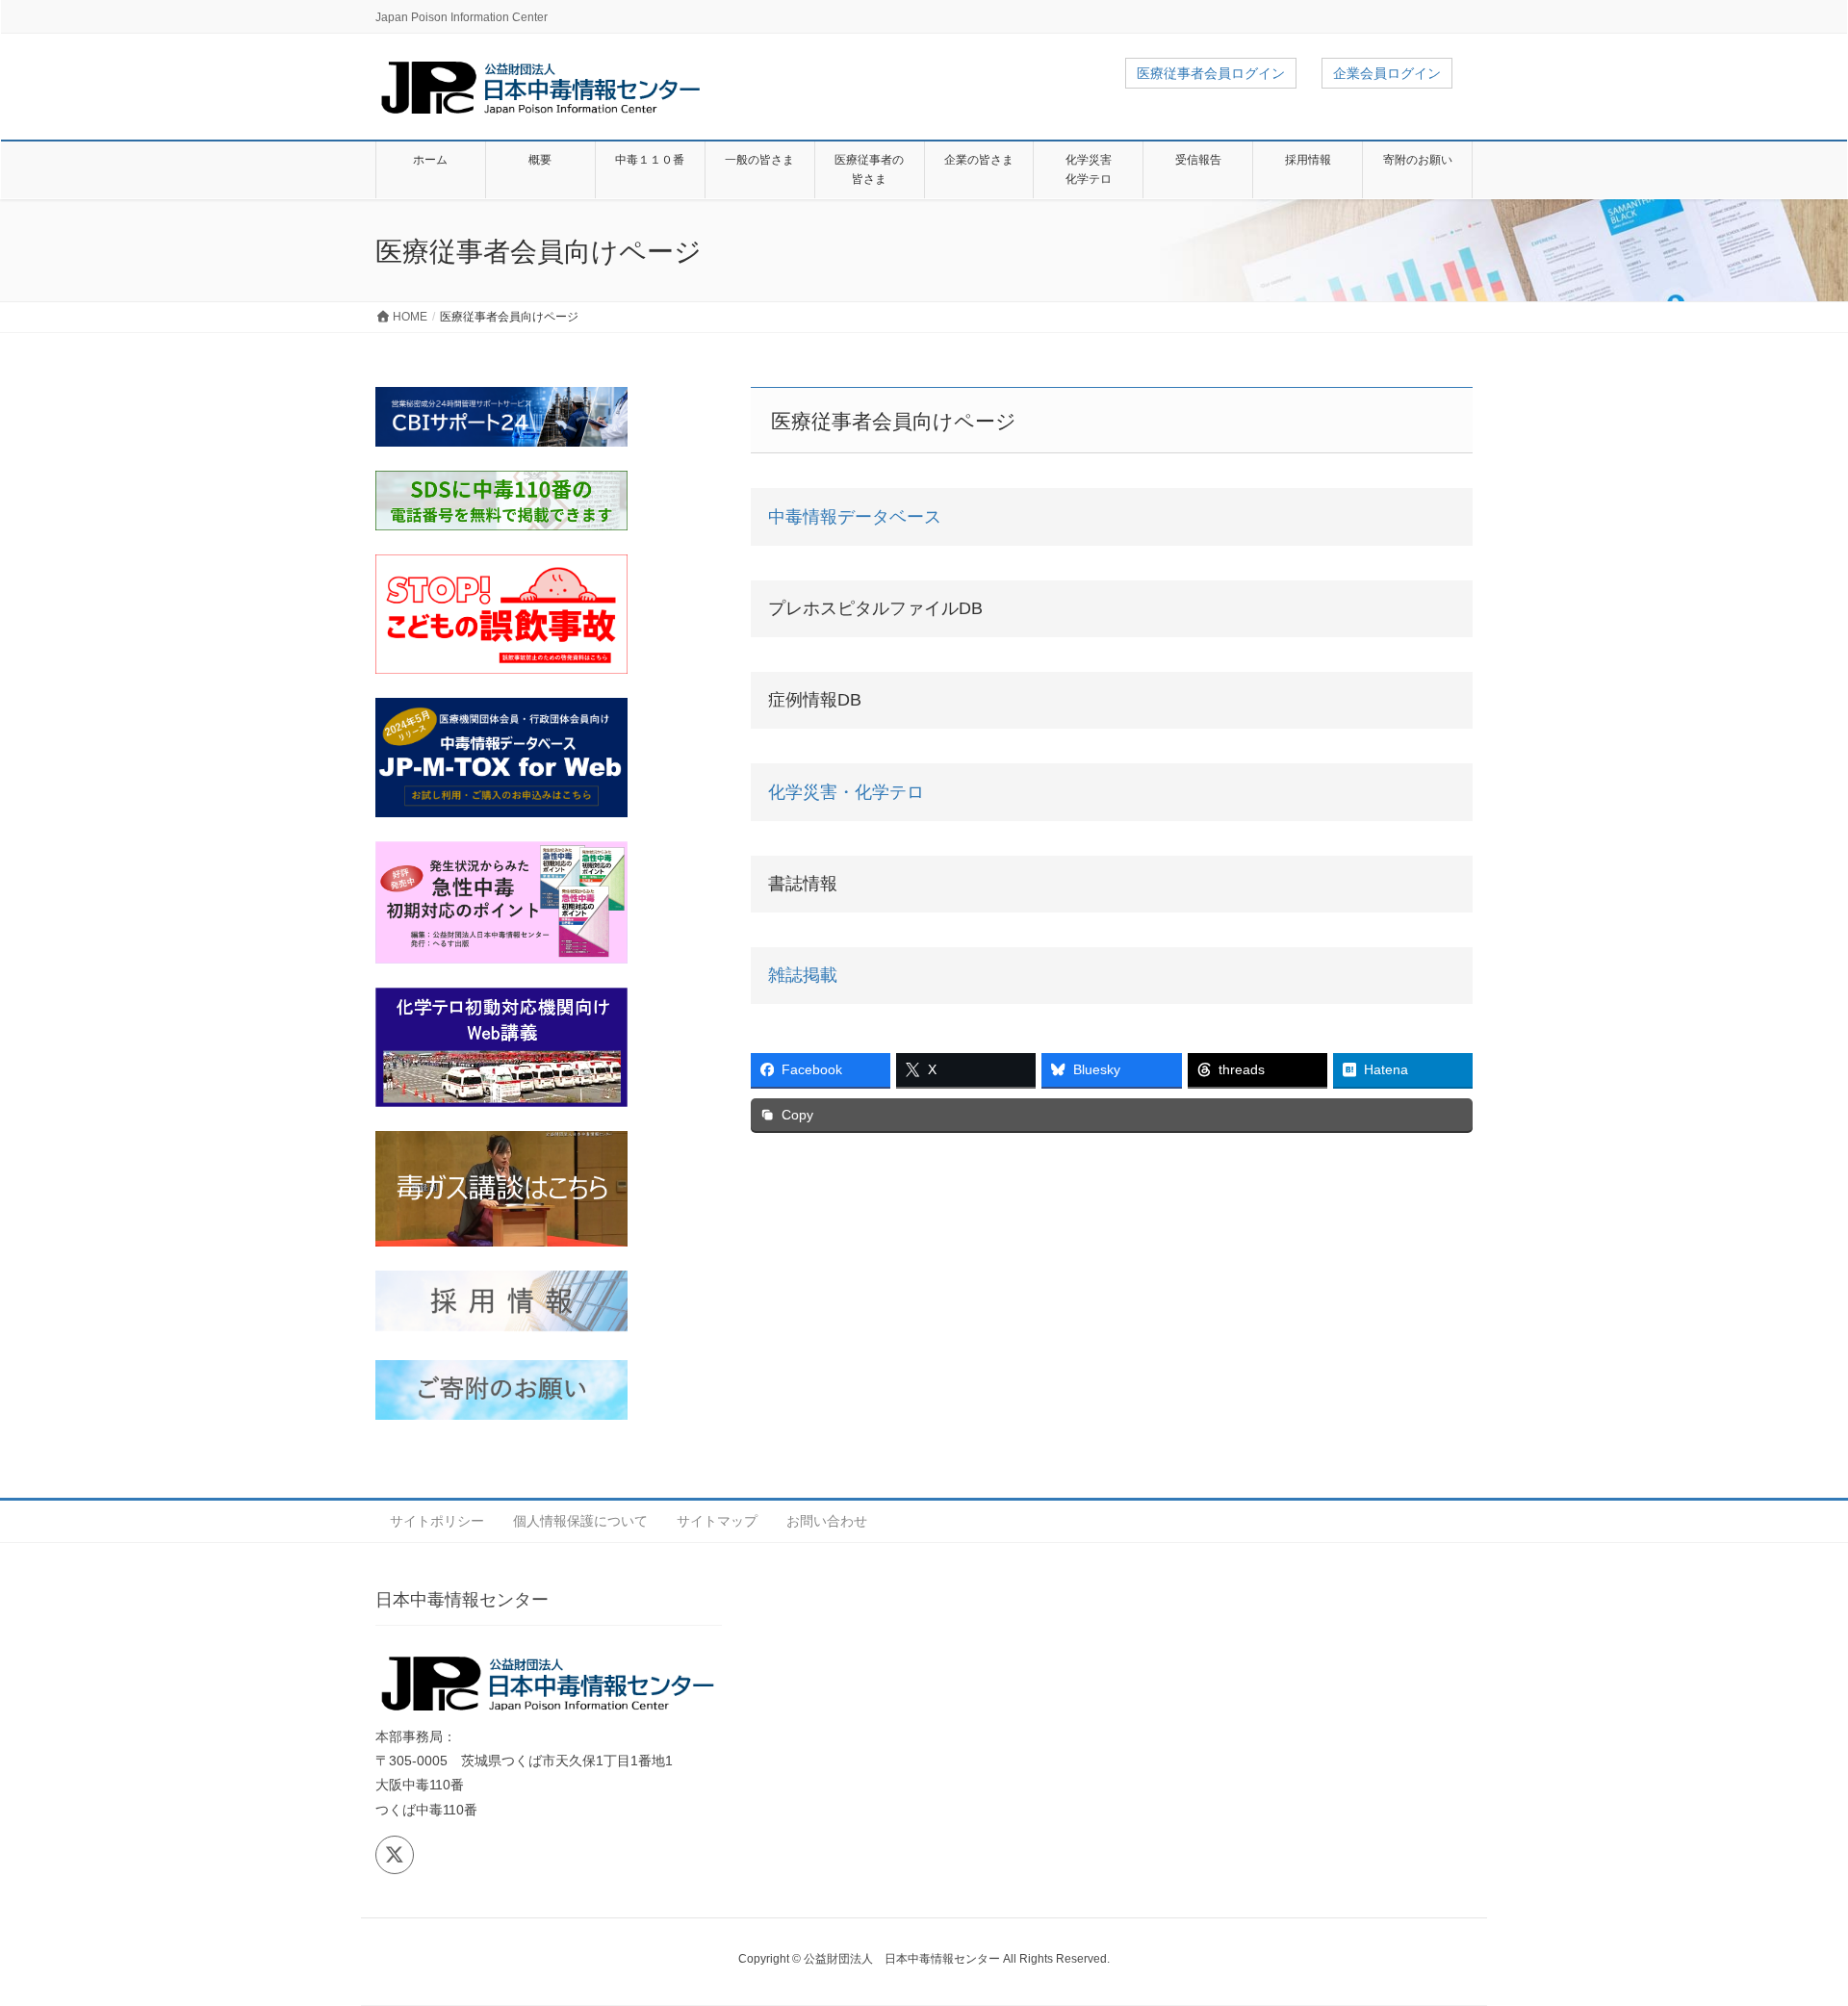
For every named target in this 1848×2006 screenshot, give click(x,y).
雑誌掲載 (803, 975)
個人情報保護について (580, 1521)
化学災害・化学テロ (846, 792)
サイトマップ (717, 1521)
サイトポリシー (437, 1521)
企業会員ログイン (1387, 73)
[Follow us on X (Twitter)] (395, 1855)
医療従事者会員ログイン (1211, 73)
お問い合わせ (827, 1521)
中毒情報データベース (855, 517)
